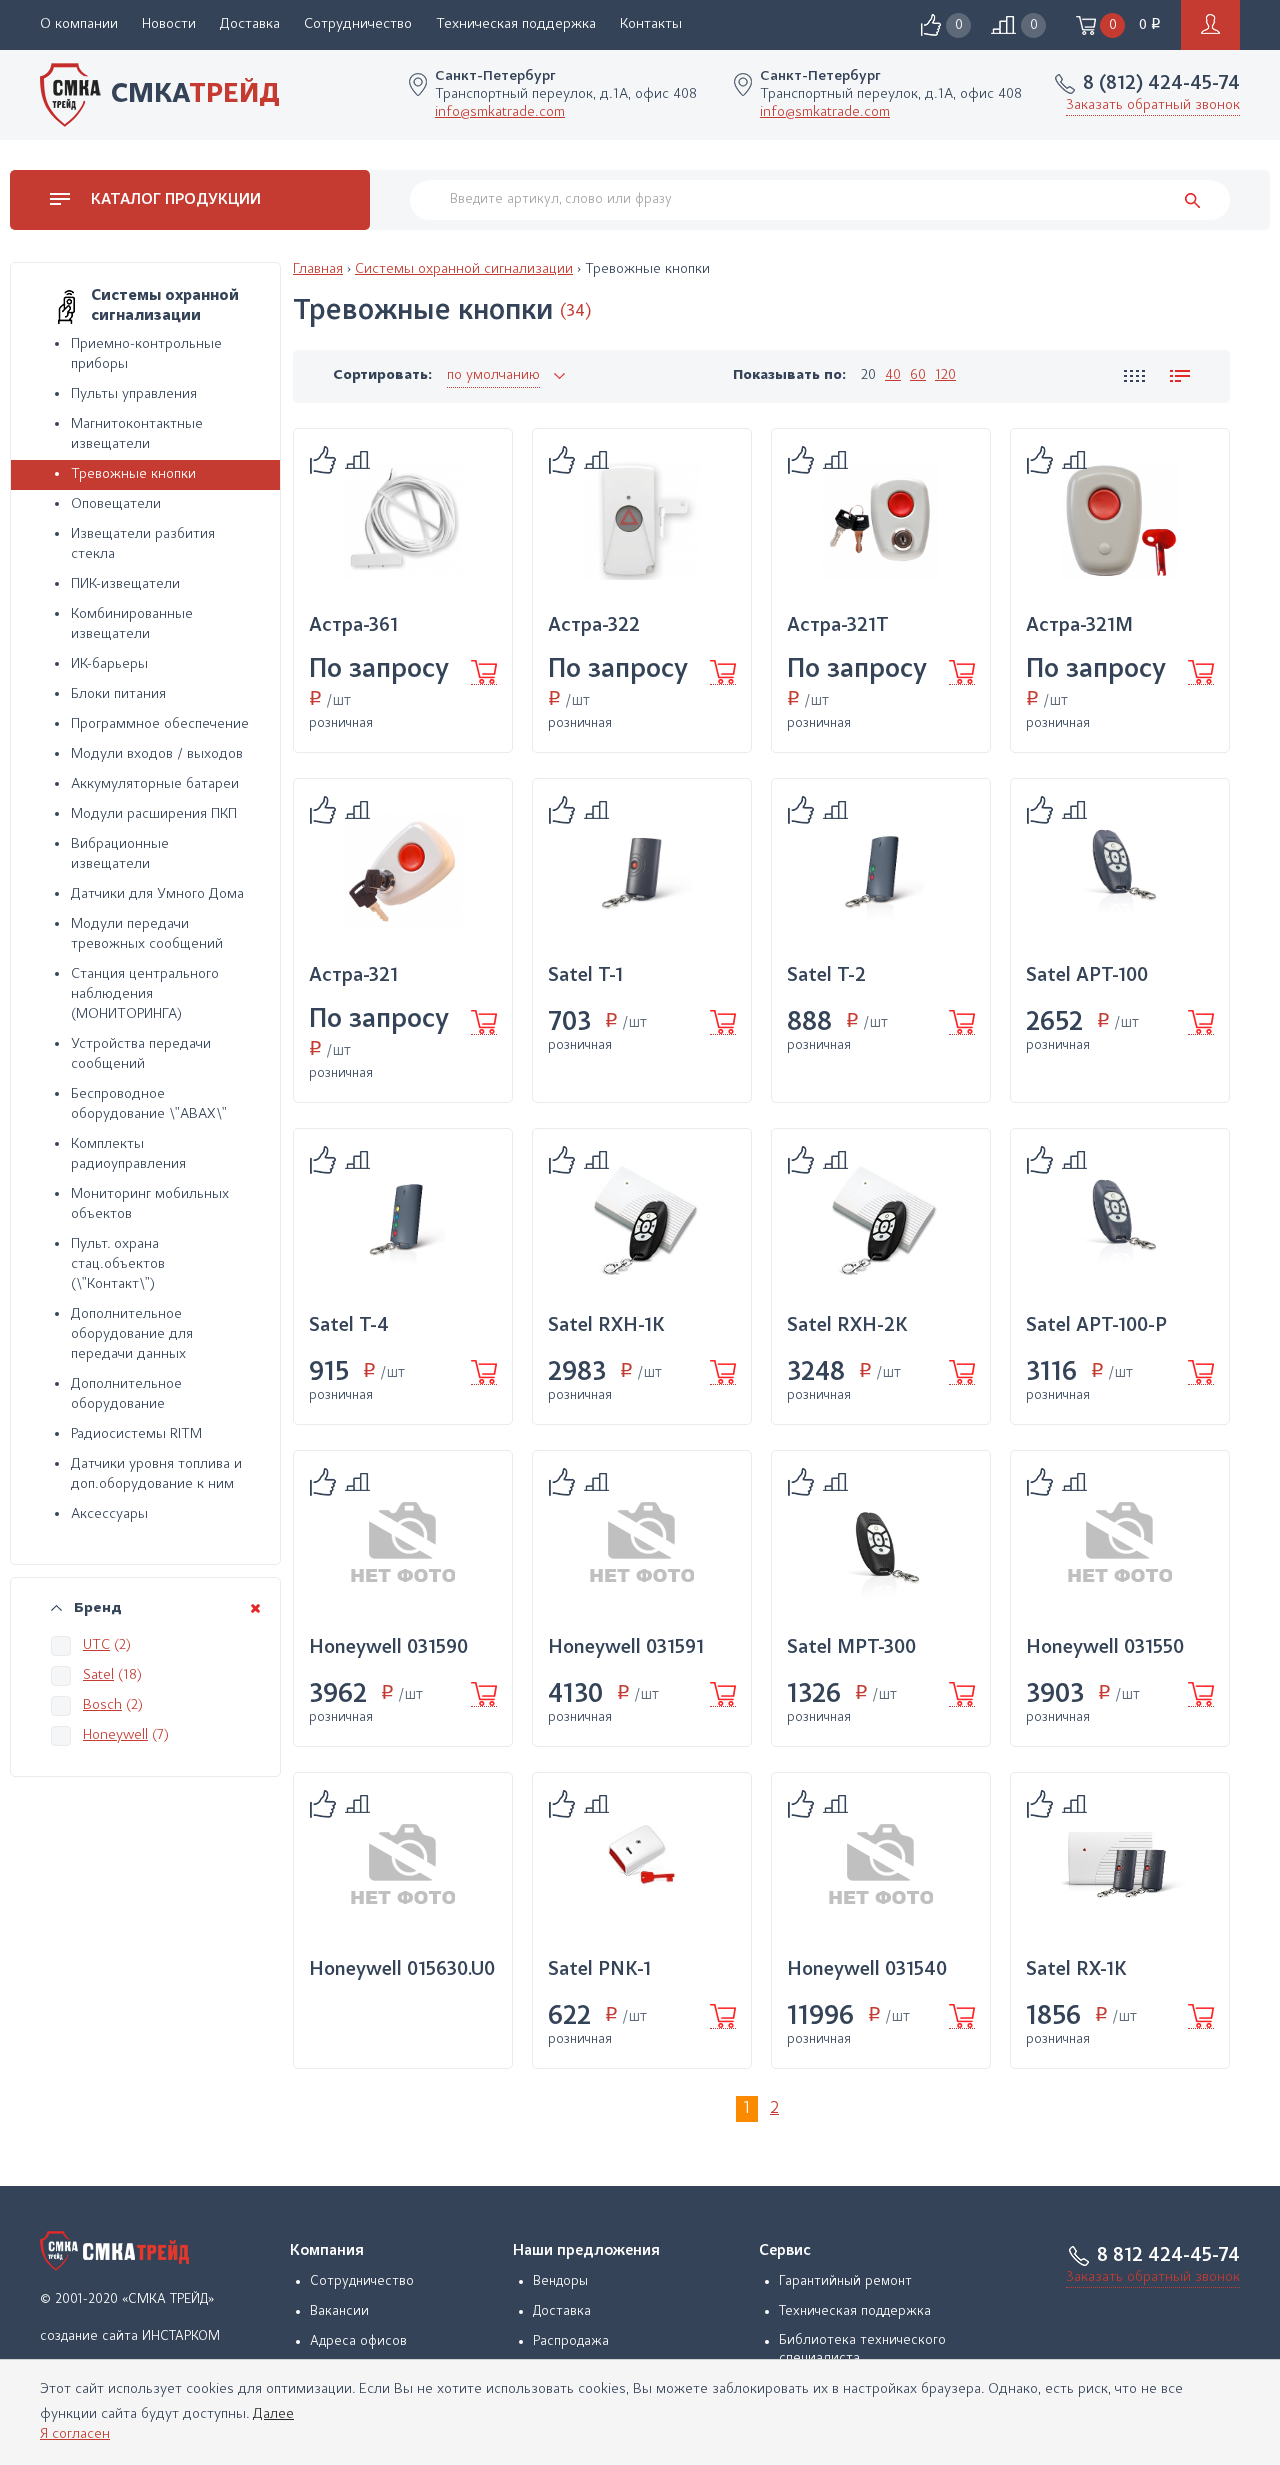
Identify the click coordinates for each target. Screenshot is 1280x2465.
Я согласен (75, 2434)
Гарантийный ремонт (845, 2282)
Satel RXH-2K (847, 1326)
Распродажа (571, 2342)
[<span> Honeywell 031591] (642, 1543)
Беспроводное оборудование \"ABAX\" (149, 1104)
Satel (98, 1675)
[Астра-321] (403, 871)
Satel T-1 (585, 976)
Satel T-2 (826, 976)
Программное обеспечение (160, 724)
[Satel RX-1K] (1120, 1865)
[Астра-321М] (1120, 521)
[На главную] (114, 2251)
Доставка (250, 24)
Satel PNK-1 (599, 1970)
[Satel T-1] (642, 871)
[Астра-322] (642, 521)
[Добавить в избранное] (357, 461)
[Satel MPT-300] (881, 1543)
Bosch (102, 1705)
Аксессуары (109, 1514)
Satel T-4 (349, 1326)
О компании (79, 24)
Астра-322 (594, 626)
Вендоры (560, 2282)
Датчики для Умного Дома (157, 894)
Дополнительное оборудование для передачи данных (132, 1334)
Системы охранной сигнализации (464, 269)
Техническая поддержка (516, 24)
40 (893, 375)
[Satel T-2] (881, 871)
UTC (96, 1645)
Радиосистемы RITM (136, 1434)
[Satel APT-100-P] (1120, 1221)
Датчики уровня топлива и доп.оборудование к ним (156, 1474)
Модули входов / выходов (157, 754)
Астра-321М (1079, 626)
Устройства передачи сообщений (141, 1054)
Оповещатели (116, 504)
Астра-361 (353, 626)
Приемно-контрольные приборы (146, 354)
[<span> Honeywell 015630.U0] (403, 1865)
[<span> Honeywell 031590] (403, 1543)
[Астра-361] (403, 521)
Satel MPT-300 (851, 1648)
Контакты (651, 24)
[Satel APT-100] (1120, 871)
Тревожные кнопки (133, 474)
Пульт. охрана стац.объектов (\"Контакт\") (118, 1264)
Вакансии (339, 2312)
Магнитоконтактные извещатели (137, 434)
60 (918, 375)
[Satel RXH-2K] (881, 1221)
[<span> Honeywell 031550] (1120, 1543)
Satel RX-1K (1076, 1970)
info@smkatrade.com (500, 112)
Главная (318, 269)
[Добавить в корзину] (484, 672)
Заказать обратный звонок (1153, 105)
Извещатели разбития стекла (143, 544)
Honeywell (115, 1735)
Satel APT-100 (1087, 976)
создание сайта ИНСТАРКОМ (130, 2337)
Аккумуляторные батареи (155, 784)
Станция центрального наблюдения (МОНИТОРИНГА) (145, 994)
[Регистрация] (1210, 25)
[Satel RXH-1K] (642, 1221)
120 (945, 375)
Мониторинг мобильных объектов (150, 1204)
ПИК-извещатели (125, 584)
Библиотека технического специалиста (862, 2350)
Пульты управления (134, 394)
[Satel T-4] (403, 1221)
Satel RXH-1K (606, 1326)
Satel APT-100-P (1096, 1326)
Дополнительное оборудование (126, 1394)
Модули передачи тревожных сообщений (147, 934)
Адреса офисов (358, 2342)
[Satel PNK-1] (642, 1865)
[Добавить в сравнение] (323, 460)
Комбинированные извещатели (132, 624)
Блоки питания (118, 694)
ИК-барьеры (109, 664)
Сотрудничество (358, 24)
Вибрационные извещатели (120, 854)
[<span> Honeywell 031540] (881, 1865)
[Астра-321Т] (881, 521)
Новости (169, 24)
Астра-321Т (838, 626)
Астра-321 (353, 976)
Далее (273, 2414)
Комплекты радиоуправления (128, 1154)
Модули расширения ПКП (154, 814)
